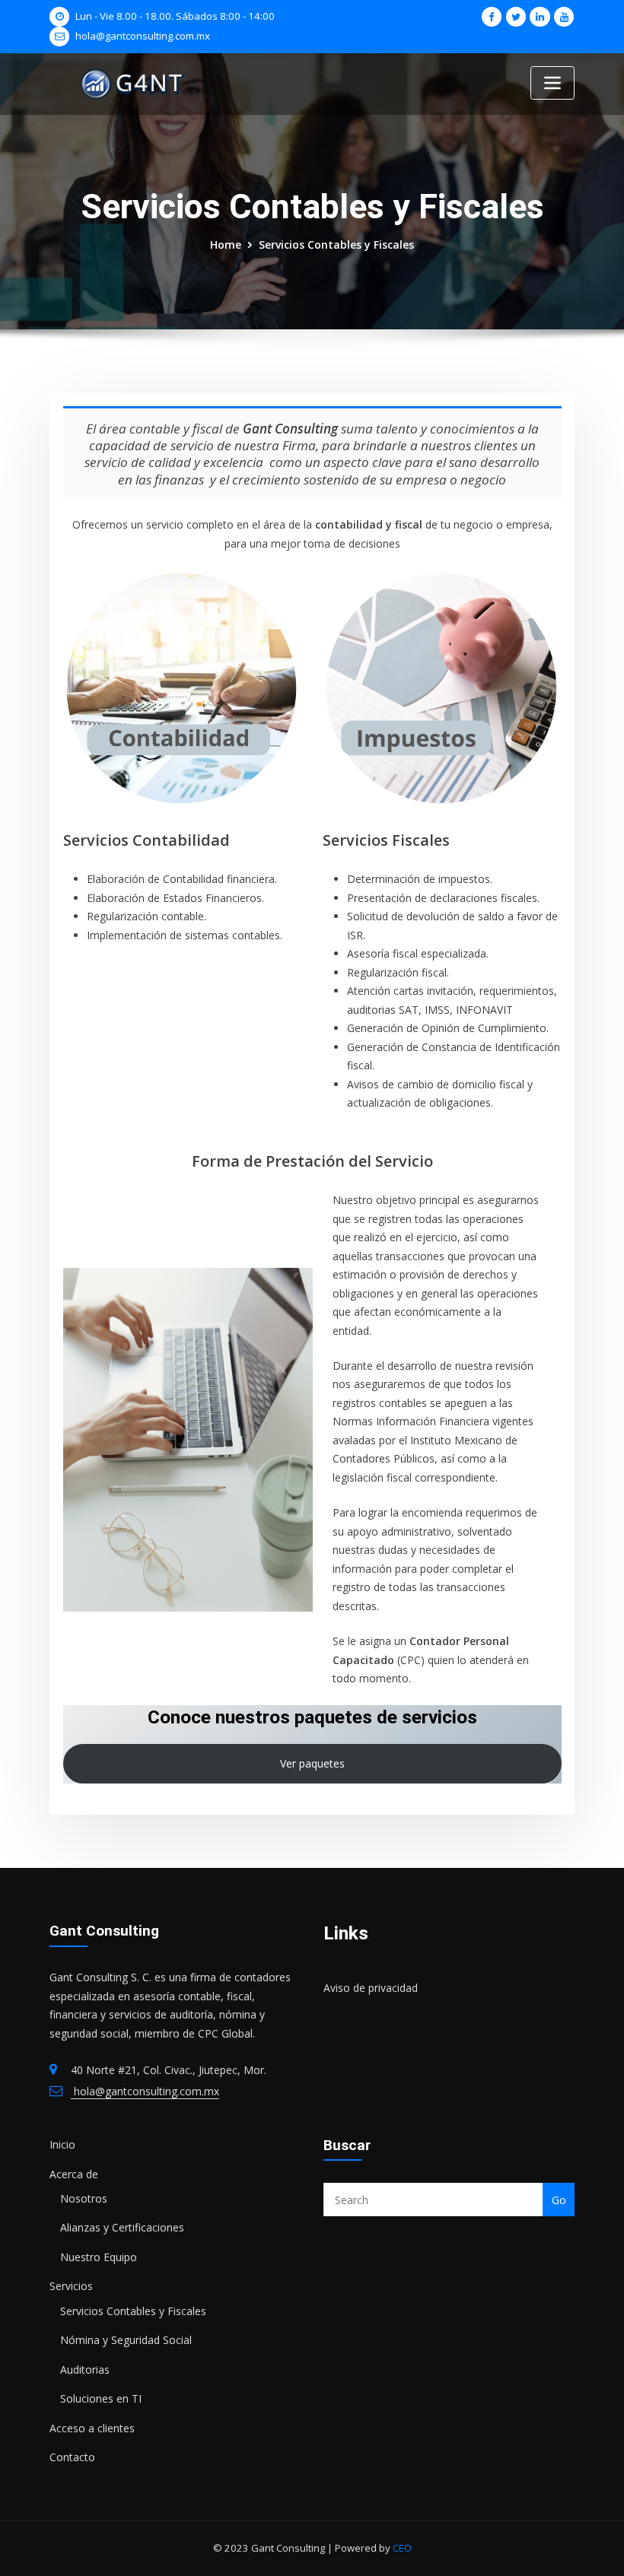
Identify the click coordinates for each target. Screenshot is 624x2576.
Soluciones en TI (101, 2398)
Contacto (72, 2457)
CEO (401, 2548)
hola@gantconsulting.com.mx (143, 36)
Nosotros (84, 2198)
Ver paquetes (312, 1763)
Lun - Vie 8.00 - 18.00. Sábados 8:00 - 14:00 (175, 16)
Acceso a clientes (92, 2428)
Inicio (62, 2144)
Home (226, 245)
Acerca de (74, 2174)
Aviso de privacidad (371, 1988)
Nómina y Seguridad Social (126, 2340)
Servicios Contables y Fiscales (336, 245)
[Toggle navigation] (552, 83)
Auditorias (85, 2370)
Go (559, 2200)
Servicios (71, 2286)
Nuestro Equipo (99, 2257)
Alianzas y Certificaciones (122, 2227)
